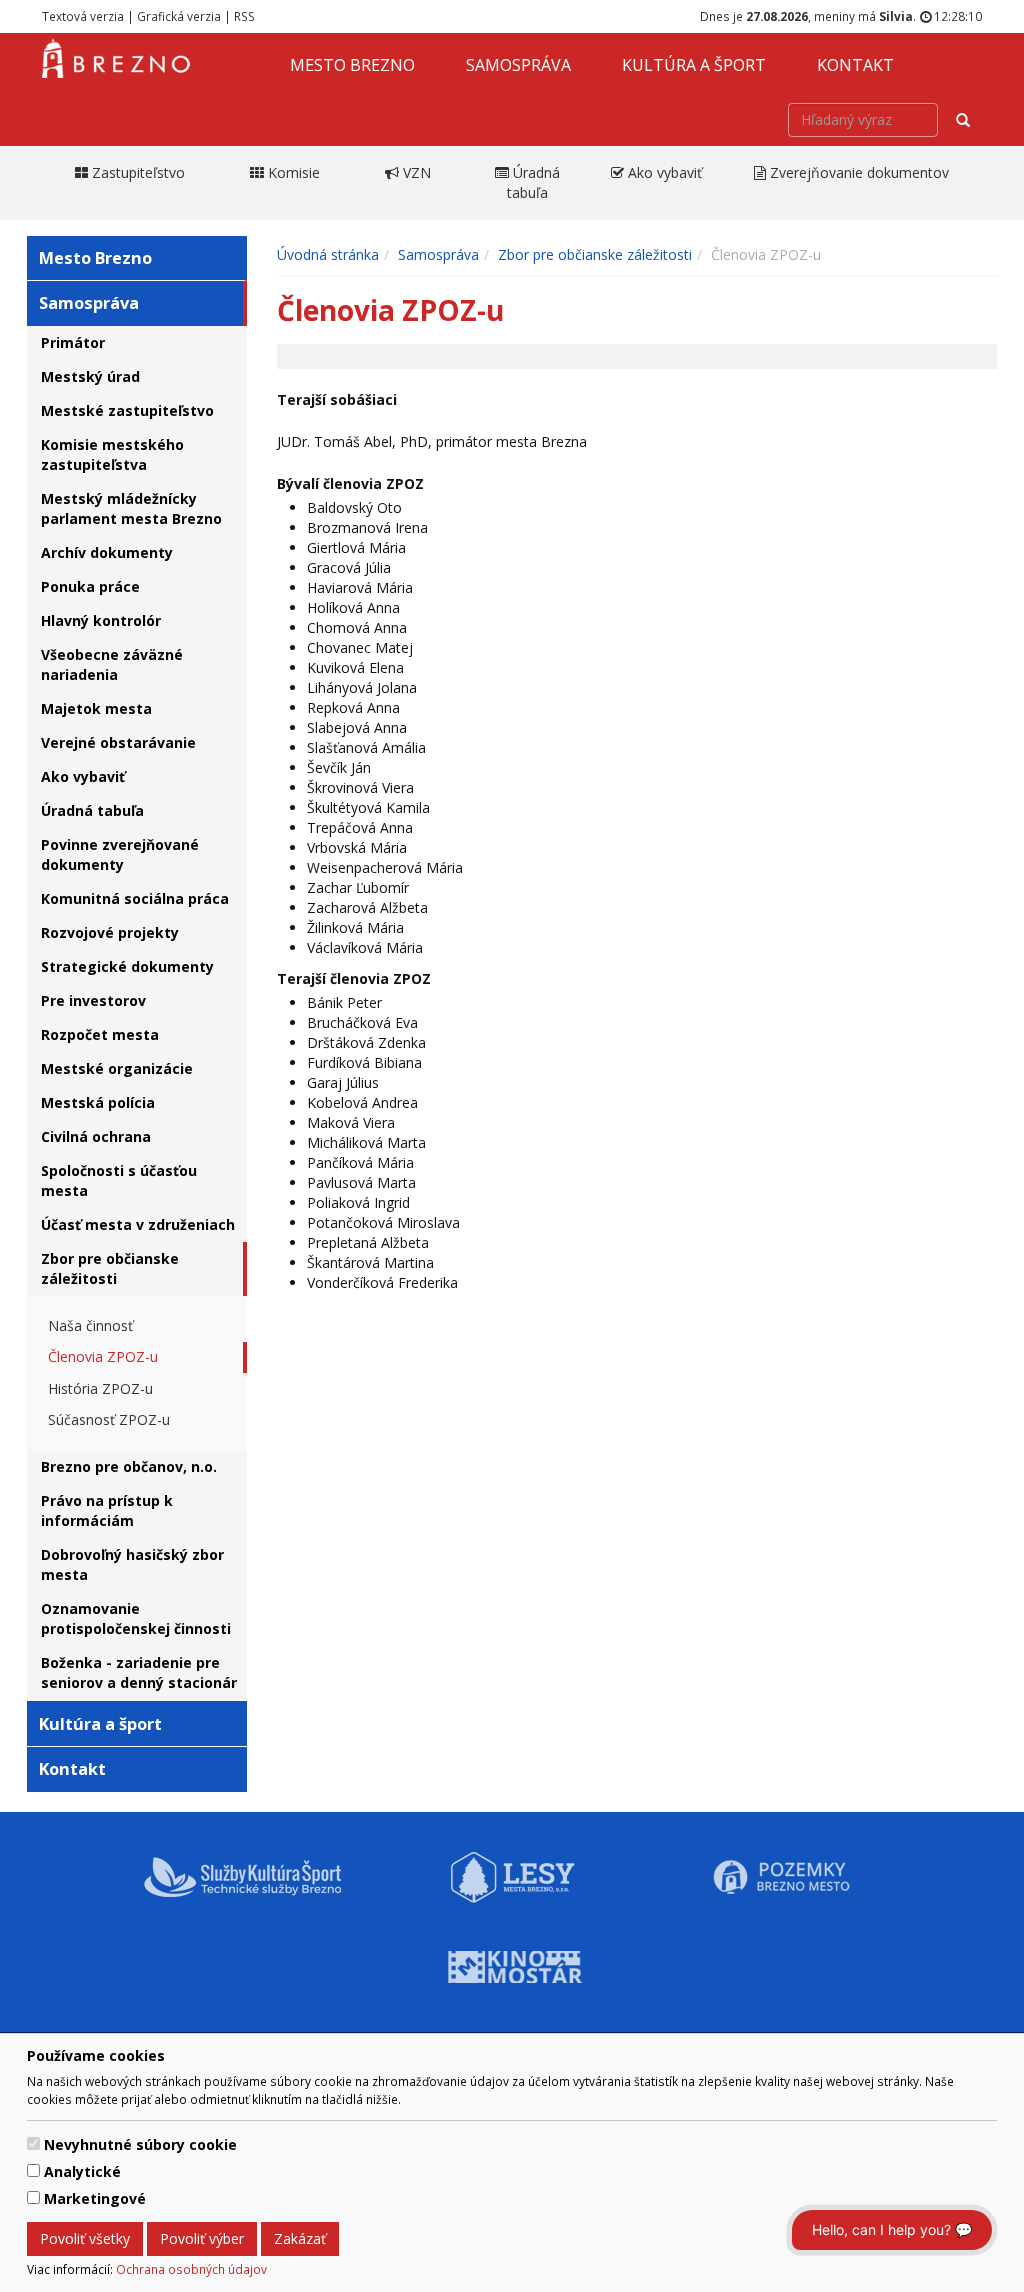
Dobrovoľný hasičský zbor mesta (132, 1564)
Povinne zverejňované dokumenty (120, 854)
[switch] (33, 2143)
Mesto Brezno (352, 65)
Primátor (73, 342)
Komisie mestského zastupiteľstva (112, 454)
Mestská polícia (98, 1102)
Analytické (82, 2171)
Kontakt (855, 65)
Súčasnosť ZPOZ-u (109, 1419)
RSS (244, 16)
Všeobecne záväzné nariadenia (112, 664)
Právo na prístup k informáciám (107, 1510)
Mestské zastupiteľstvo (127, 410)
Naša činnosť (90, 1325)
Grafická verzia (179, 16)
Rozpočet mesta (100, 1034)
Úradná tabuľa (92, 810)
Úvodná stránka (328, 254)
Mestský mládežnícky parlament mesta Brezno (131, 508)
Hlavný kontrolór (101, 620)
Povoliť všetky (85, 2238)
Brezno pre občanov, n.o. (129, 1466)
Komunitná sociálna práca (135, 898)
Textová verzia (83, 16)
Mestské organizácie (117, 1068)
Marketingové (95, 2198)
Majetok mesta (96, 708)
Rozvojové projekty (110, 932)
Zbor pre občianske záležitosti (110, 1268)
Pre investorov (93, 1000)
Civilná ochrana (96, 1136)
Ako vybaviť (83, 776)
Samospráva (518, 65)
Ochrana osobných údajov (191, 2269)
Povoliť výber (202, 2238)
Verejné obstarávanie (118, 742)
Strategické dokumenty (127, 966)
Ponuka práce (90, 586)
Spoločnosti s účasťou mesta (119, 1180)
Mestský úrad (90, 376)
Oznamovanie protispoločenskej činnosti (136, 1618)
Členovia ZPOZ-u (103, 1356)
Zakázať (300, 2238)
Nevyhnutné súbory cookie (140, 2144)
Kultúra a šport (694, 65)
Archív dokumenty (107, 552)
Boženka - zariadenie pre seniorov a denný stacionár (139, 1672)
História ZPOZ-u (100, 1388)
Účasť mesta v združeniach (138, 1224)
